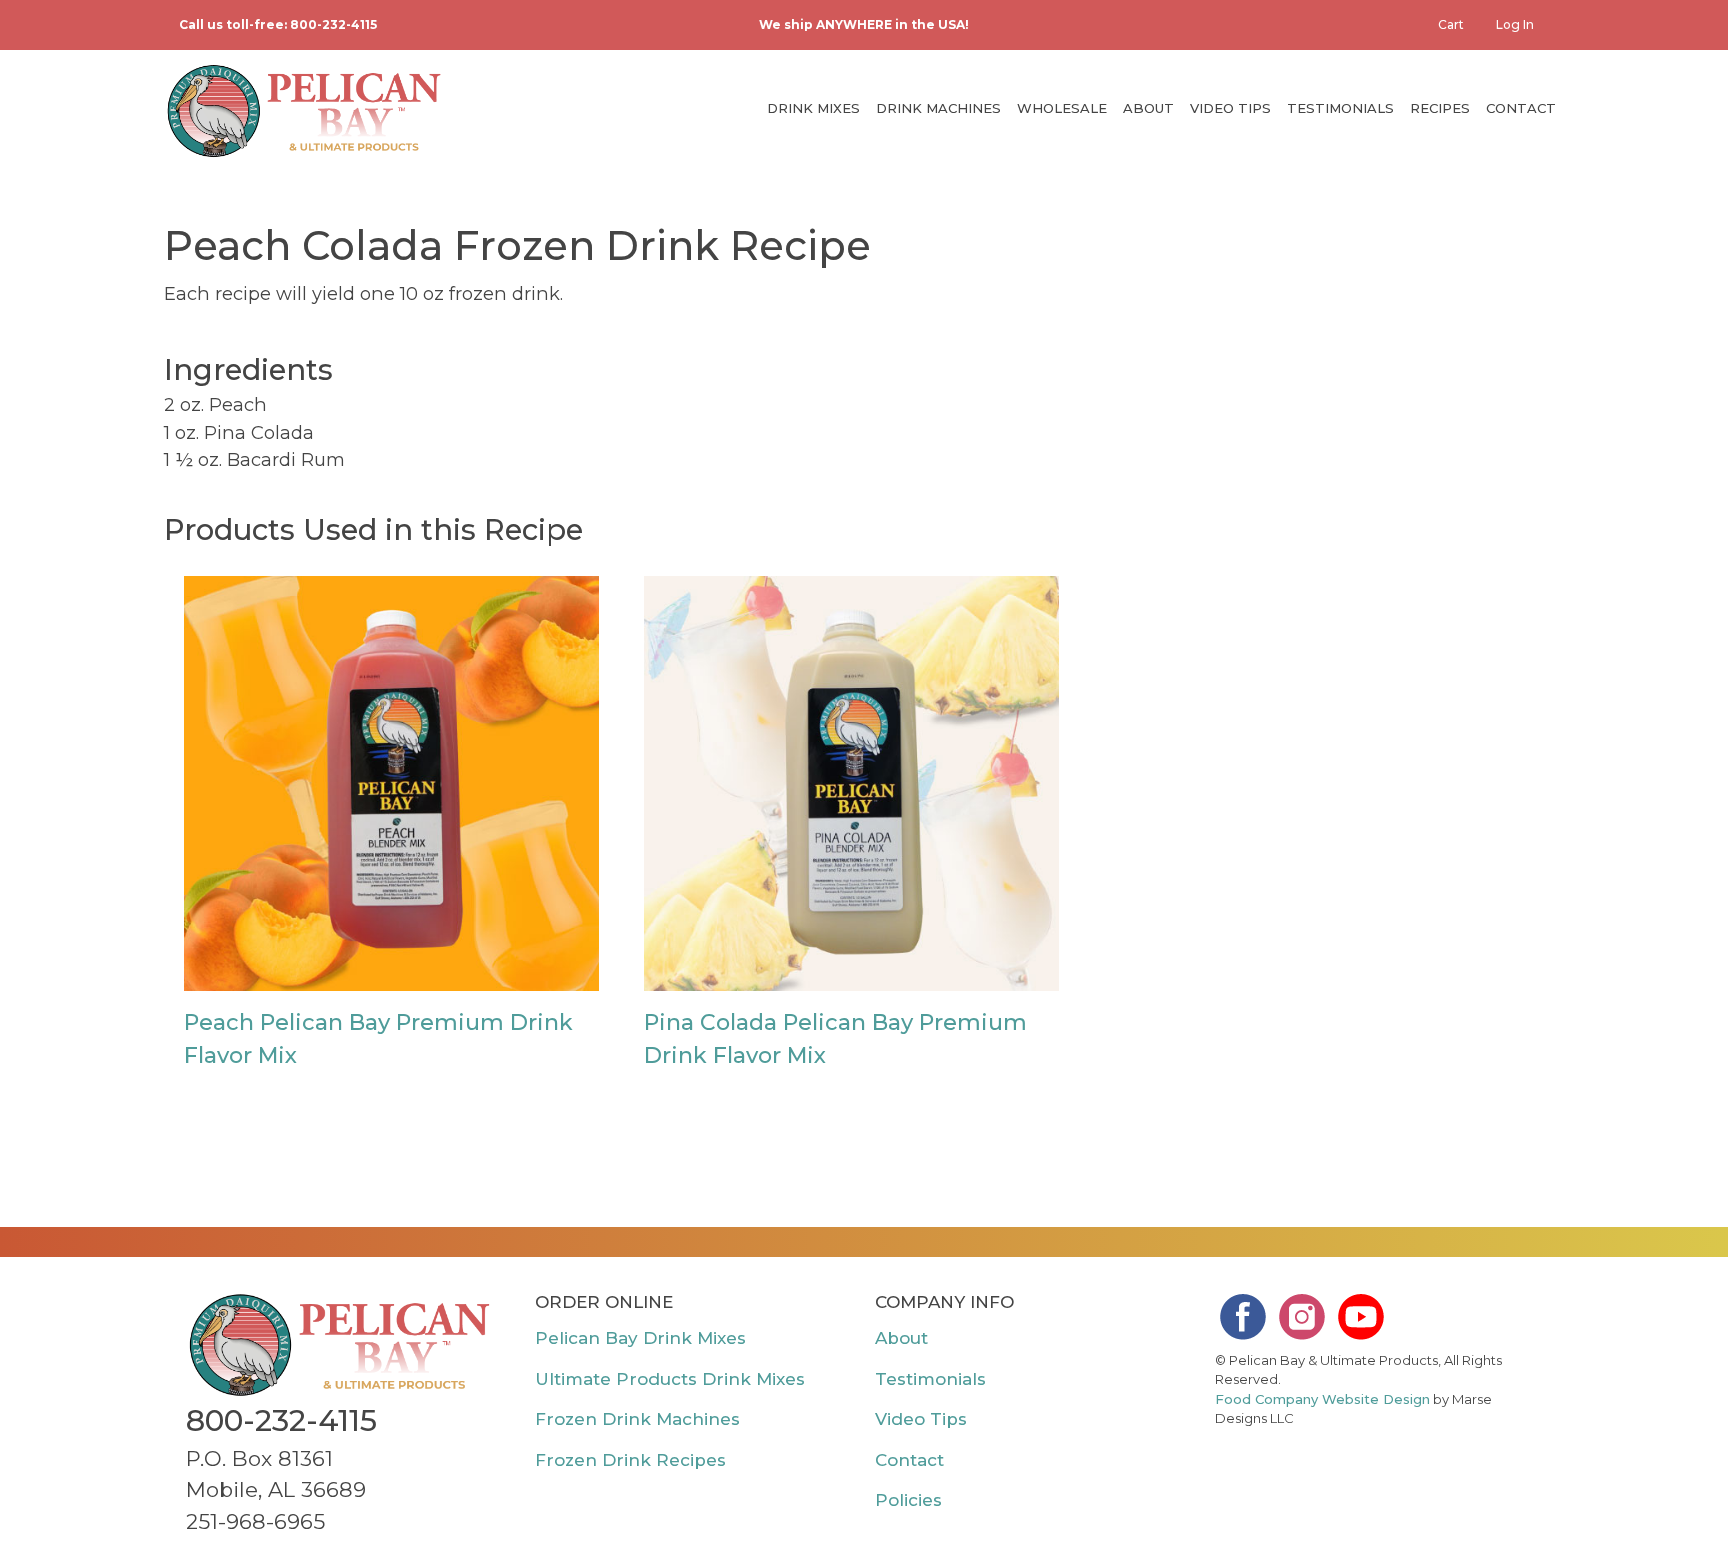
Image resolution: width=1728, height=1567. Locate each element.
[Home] (304, 111)
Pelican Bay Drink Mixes (640, 1338)
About (1148, 108)
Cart (1451, 24)
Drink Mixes (813, 108)
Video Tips (1230, 108)
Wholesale (1062, 108)
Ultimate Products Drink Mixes (670, 1379)
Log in (1515, 24)
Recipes (1440, 108)
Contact (1521, 108)
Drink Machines (938, 108)
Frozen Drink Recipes (630, 1460)
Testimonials (1340, 108)
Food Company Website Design (1322, 1399)
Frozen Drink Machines (637, 1419)
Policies (908, 1500)
